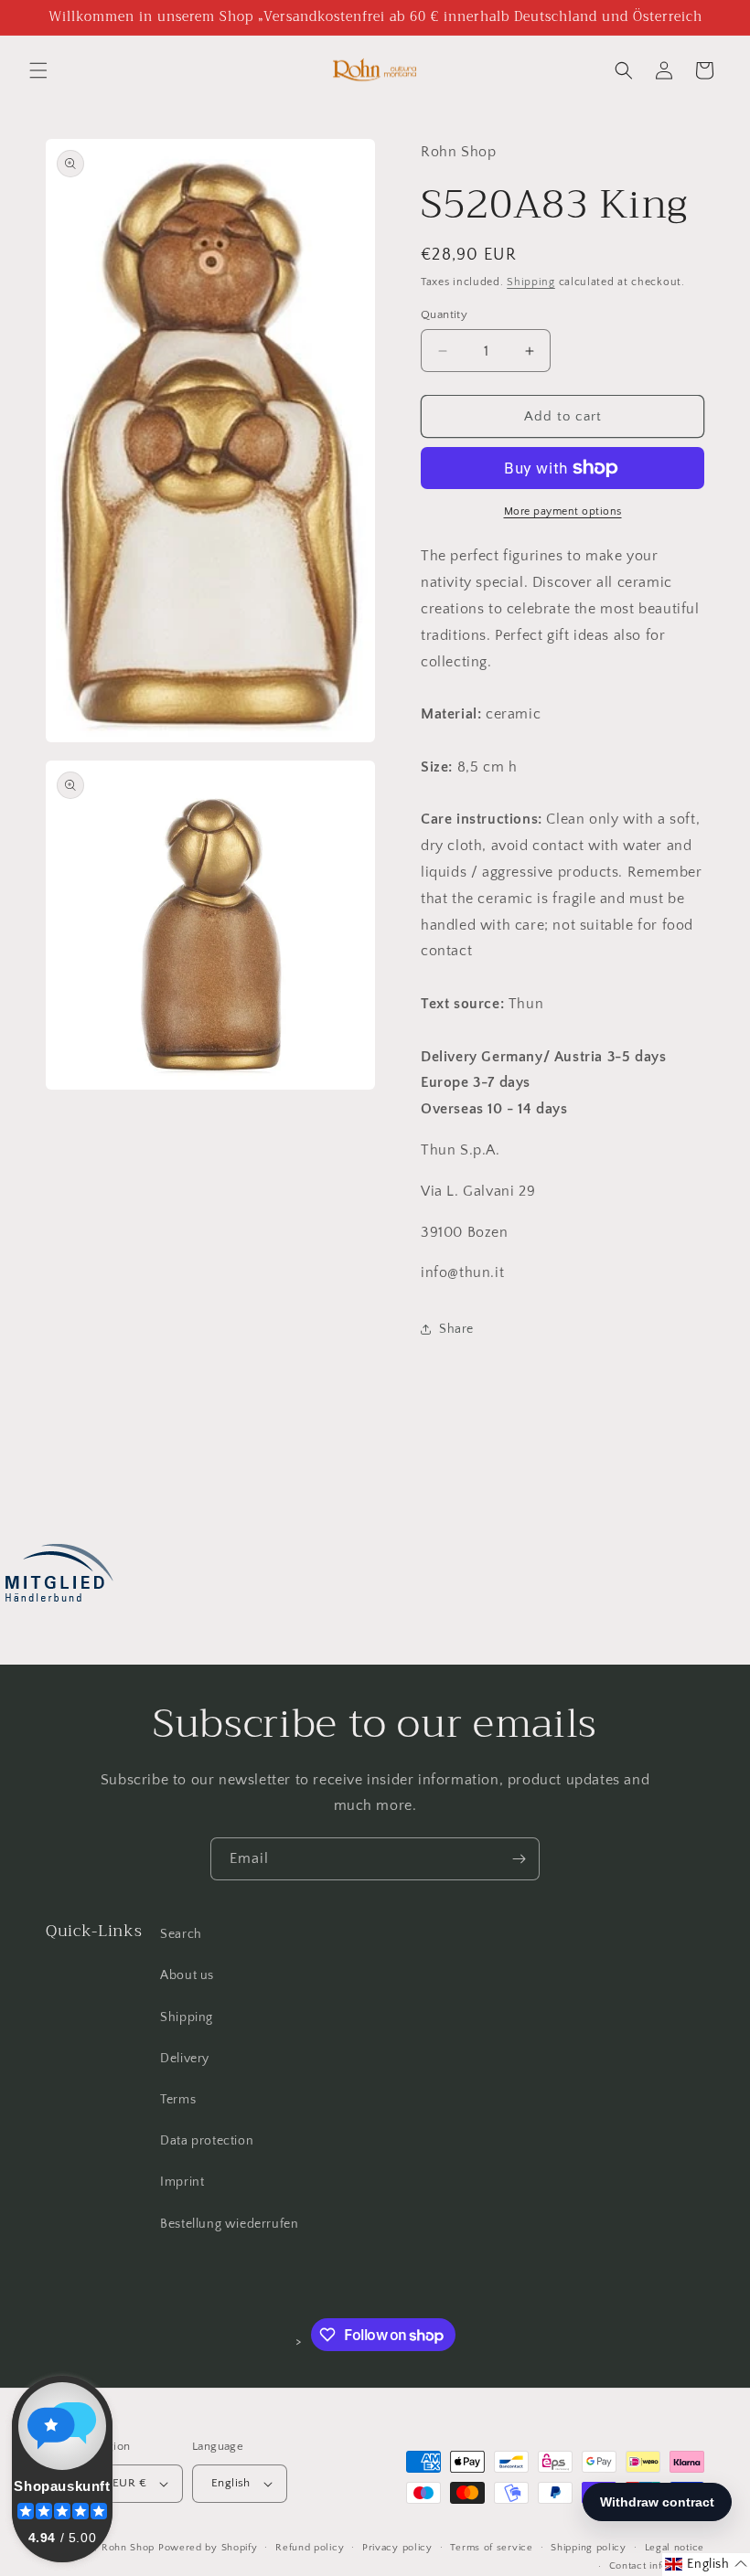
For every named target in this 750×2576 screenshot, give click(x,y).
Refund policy (310, 2548)
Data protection (207, 2141)
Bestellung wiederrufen (229, 2224)
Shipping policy (589, 2548)
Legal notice (675, 2548)
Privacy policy (397, 2548)
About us (187, 1975)
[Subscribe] (519, 1859)
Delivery (185, 2059)
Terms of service (491, 2548)
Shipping (531, 282)
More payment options (563, 511)
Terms (178, 2100)
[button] (38, 70)
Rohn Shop (128, 2548)
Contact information (657, 2566)
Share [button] (456, 1329)
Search (181, 1934)
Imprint (182, 2182)
